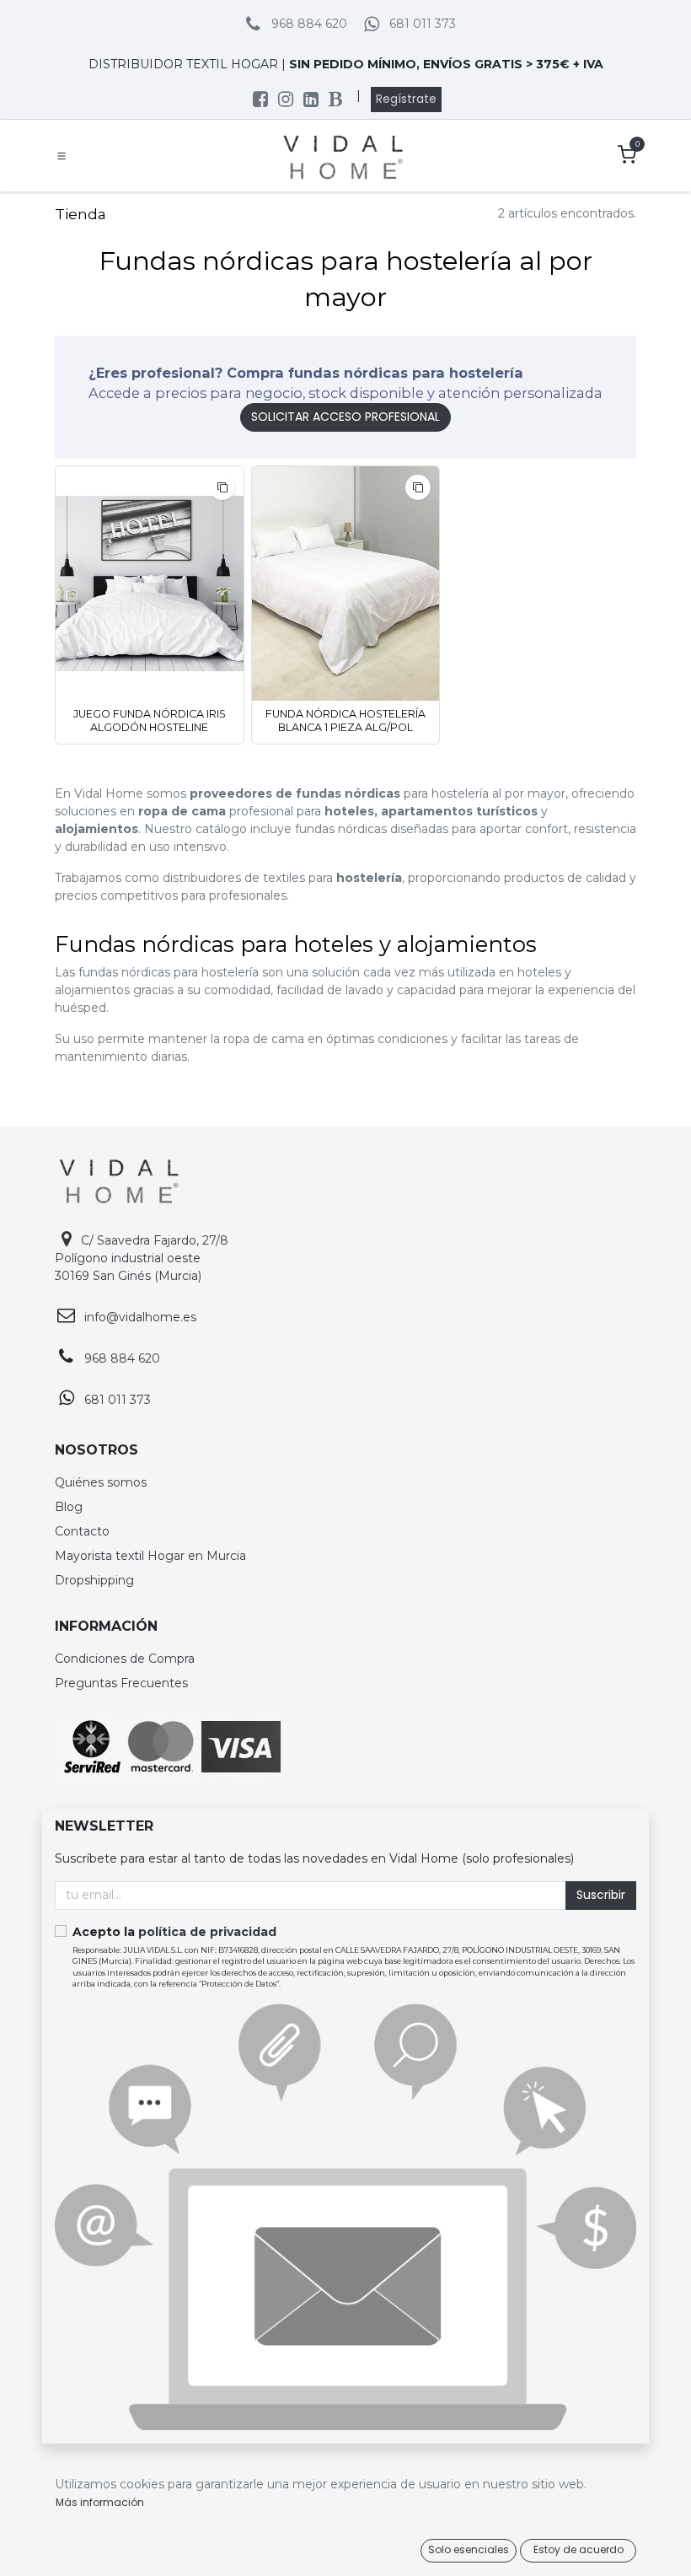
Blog (69, 1507)
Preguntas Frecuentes (121, 1683)
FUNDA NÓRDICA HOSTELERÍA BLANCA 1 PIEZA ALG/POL (345, 720)
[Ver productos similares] (222, 487)
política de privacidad (207, 1932)
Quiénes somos (101, 1482)
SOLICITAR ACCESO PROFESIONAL (345, 417)
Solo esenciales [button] (469, 2549)
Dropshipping (94, 1580)
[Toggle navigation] (62, 156)
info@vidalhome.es (140, 1317)
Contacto (82, 1531)
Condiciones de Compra (125, 1659)
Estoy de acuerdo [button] (579, 2549)
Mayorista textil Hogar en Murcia (150, 1556)
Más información (100, 2502)
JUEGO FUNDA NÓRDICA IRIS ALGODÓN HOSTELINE (150, 720)
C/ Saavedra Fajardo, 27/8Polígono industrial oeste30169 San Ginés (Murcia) (142, 1258)
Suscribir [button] (601, 1895)
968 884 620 (309, 24)
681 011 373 (423, 24)
